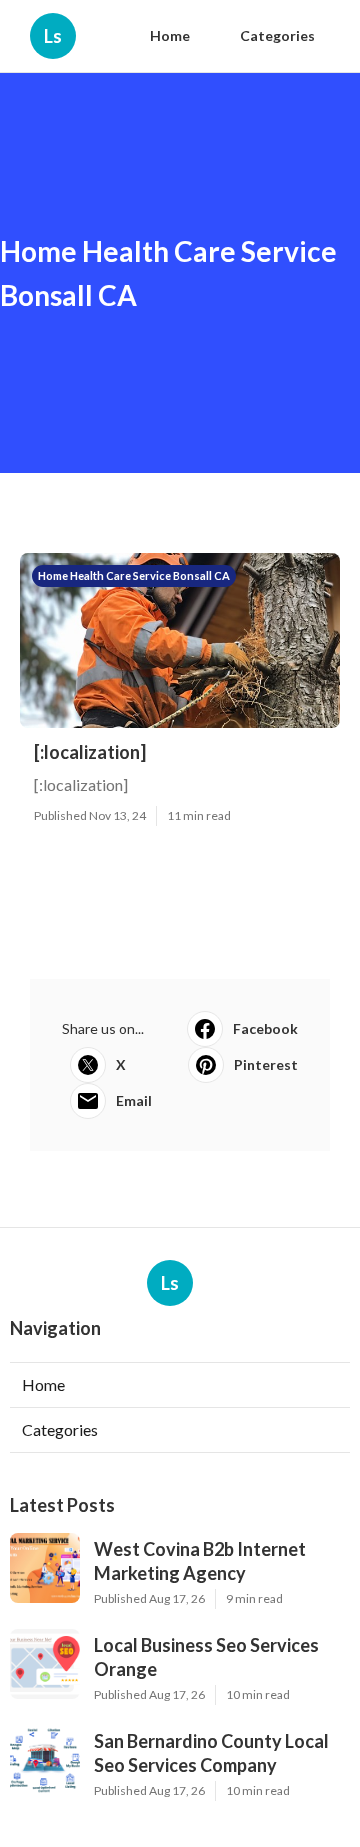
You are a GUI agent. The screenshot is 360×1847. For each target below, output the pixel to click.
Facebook (265, 1028)
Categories (277, 35)
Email (134, 1100)
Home (170, 35)
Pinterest (266, 1064)
